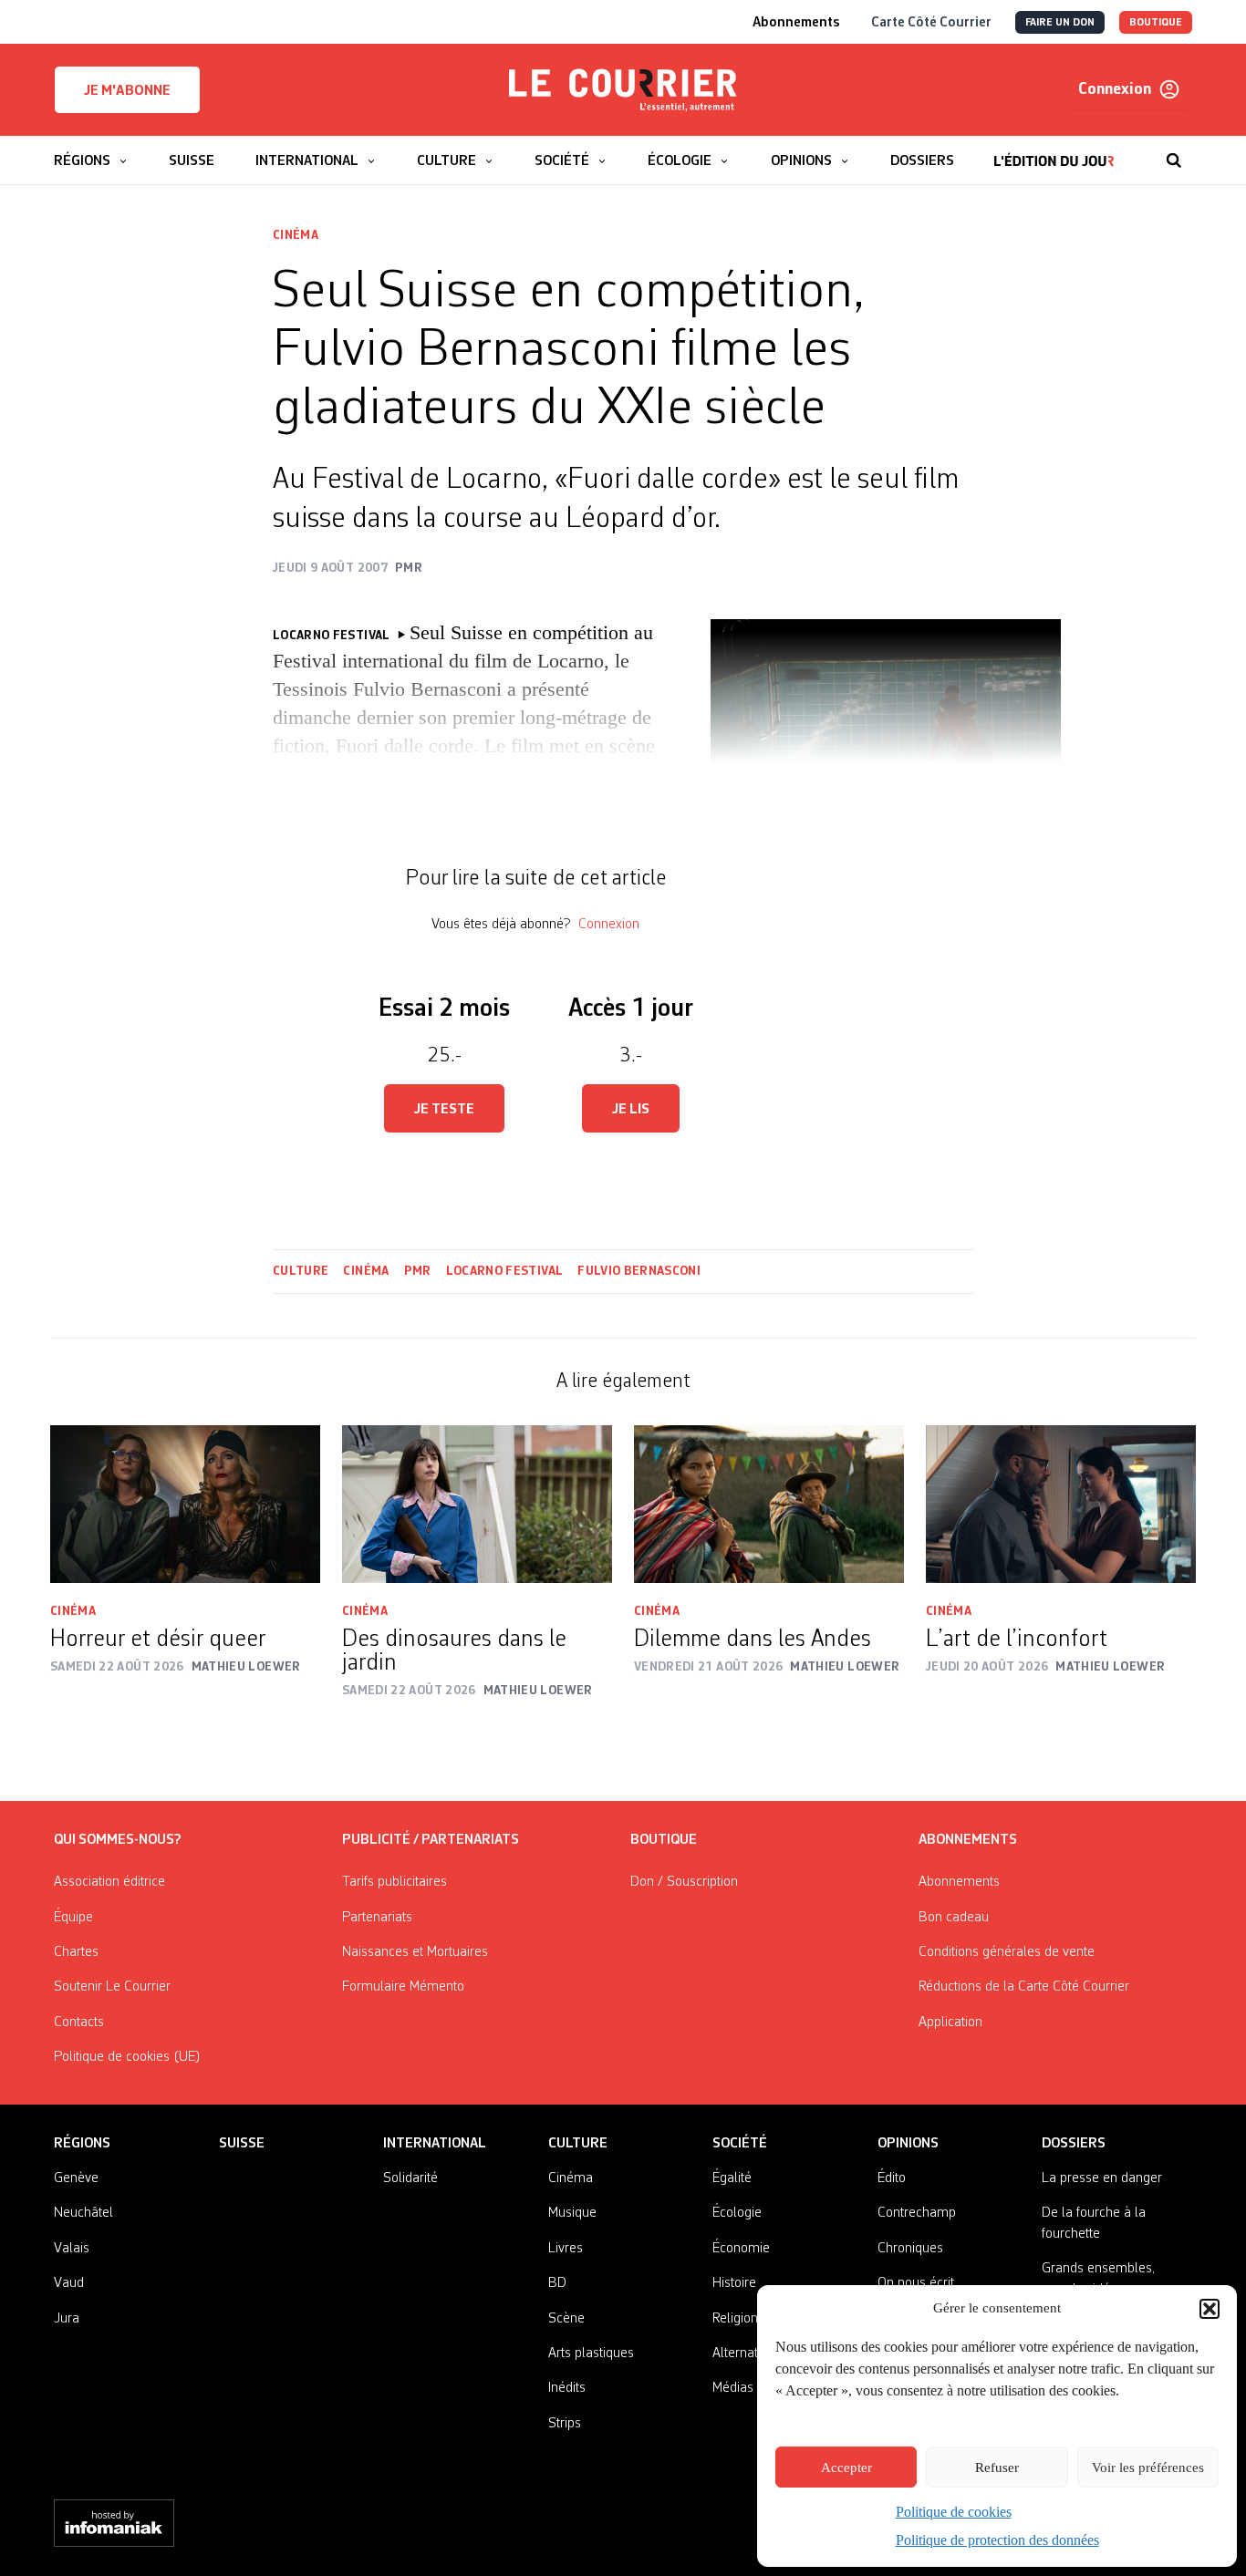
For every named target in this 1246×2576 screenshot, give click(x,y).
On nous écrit (916, 2283)
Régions (82, 2144)
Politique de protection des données (997, 2540)
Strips (565, 2424)
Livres (566, 2249)
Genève (76, 2178)
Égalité (732, 2178)
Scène (566, 2319)
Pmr (418, 1271)
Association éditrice (109, 1882)
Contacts (79, 2023)
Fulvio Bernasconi (639, 1271)
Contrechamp (917, 2213)
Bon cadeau (954, 1918)
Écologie (737, 2213)
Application (950, 2023)
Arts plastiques (591, 2354)
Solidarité (410, 2178)
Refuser (997, 2467)
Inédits (567, 2388)
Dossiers (1074, 2144)
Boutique (664, 1840)
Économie (741, 2249)
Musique (572, 2213)
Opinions (908, 2144)
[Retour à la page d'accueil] (623, 90)
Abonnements (959, 1882)
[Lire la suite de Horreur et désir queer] (185, 1504)
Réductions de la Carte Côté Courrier (1024, 1987)
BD (557, 2283)
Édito (892, 2178)
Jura (67, 2319)
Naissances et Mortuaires (415, 1952)
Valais (72, 2249)
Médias (733, 2388)
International (435, 2144)
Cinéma (296, 235)
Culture (301, 1271)
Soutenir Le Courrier (112, 1987)
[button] (1210, 2309)
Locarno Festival (505, 1271)
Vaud (69, 2283)
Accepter (846, 2467)
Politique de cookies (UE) (127, 2057)
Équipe (73, 1918)
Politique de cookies (954, 2512)
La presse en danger (1102, 2178)
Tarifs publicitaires (395, 1882)
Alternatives (747, 2354)
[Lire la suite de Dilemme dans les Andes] (769, 1504)
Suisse (242, 2144)
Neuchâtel (83, 2213)
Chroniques (910, 2249)
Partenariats (377, 1918)
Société (740, 2144)
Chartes (76, 1952)
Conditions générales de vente (1007, 1952)
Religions (738, 2319)
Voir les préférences (1148, 2467)
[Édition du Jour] (1054, 151)
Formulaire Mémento (403, 1987)
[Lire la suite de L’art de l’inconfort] (1061, 1504)
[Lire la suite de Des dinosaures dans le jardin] (477, 1504)
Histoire (734, 2283)
